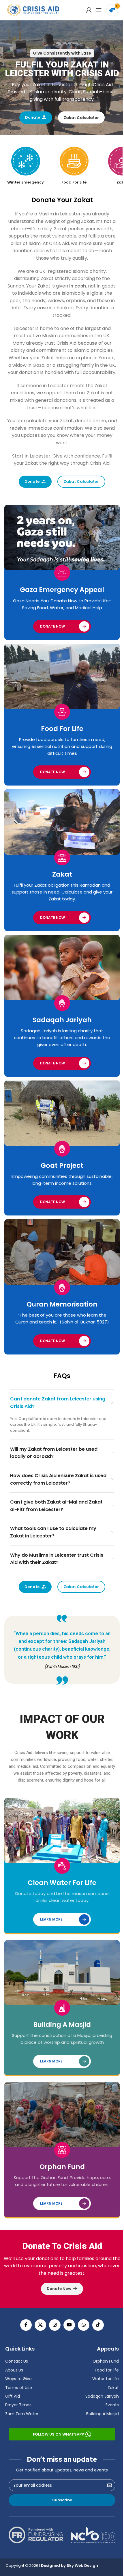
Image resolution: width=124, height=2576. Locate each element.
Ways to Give (16, 2379)
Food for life (105, 2370)
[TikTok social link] (96, 2325)
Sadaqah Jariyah (60, 1017)
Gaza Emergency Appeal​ (60, 595)
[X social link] (38, 2325)
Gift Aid (11, 2396)
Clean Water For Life (60, 1881)
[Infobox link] (23, 166)
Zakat (60, 874)
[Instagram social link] (53, 2325)
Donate (30, 117)
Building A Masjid (60, 2020)
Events (110, 2405)
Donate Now (50, 631)
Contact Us (15, 2361)
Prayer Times (16, 2405)
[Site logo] (33, 10)
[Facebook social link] (24, 2325)
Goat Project (60, 1161)
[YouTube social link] (67, 2325)
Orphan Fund (60, 2167)
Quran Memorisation (60, 1297)
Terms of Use (17, 2388)
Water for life (104, 2379)
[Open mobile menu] (95, 10)
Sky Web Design (80, 2566)
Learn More (49, 1917)
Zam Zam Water (20, 2414)
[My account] (84, 10)
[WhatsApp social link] (82, 2325)
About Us (12, 2370)
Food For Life (60, 731)
